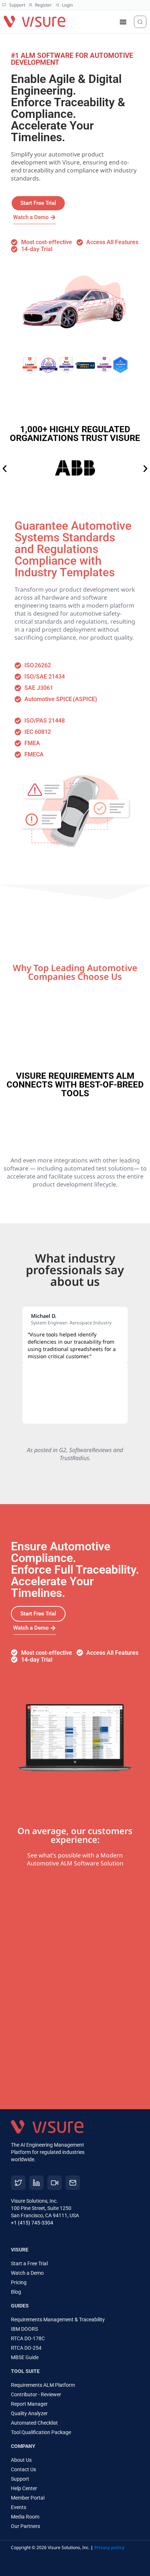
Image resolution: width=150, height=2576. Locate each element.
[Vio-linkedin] (36, 2183)
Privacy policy (109, 2547)
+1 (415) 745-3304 (32, 2223)
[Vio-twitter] (18, 2183)
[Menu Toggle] (123, 22)
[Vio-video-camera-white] (55, 2183)
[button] (5, 468)
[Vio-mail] (73, 2183)
